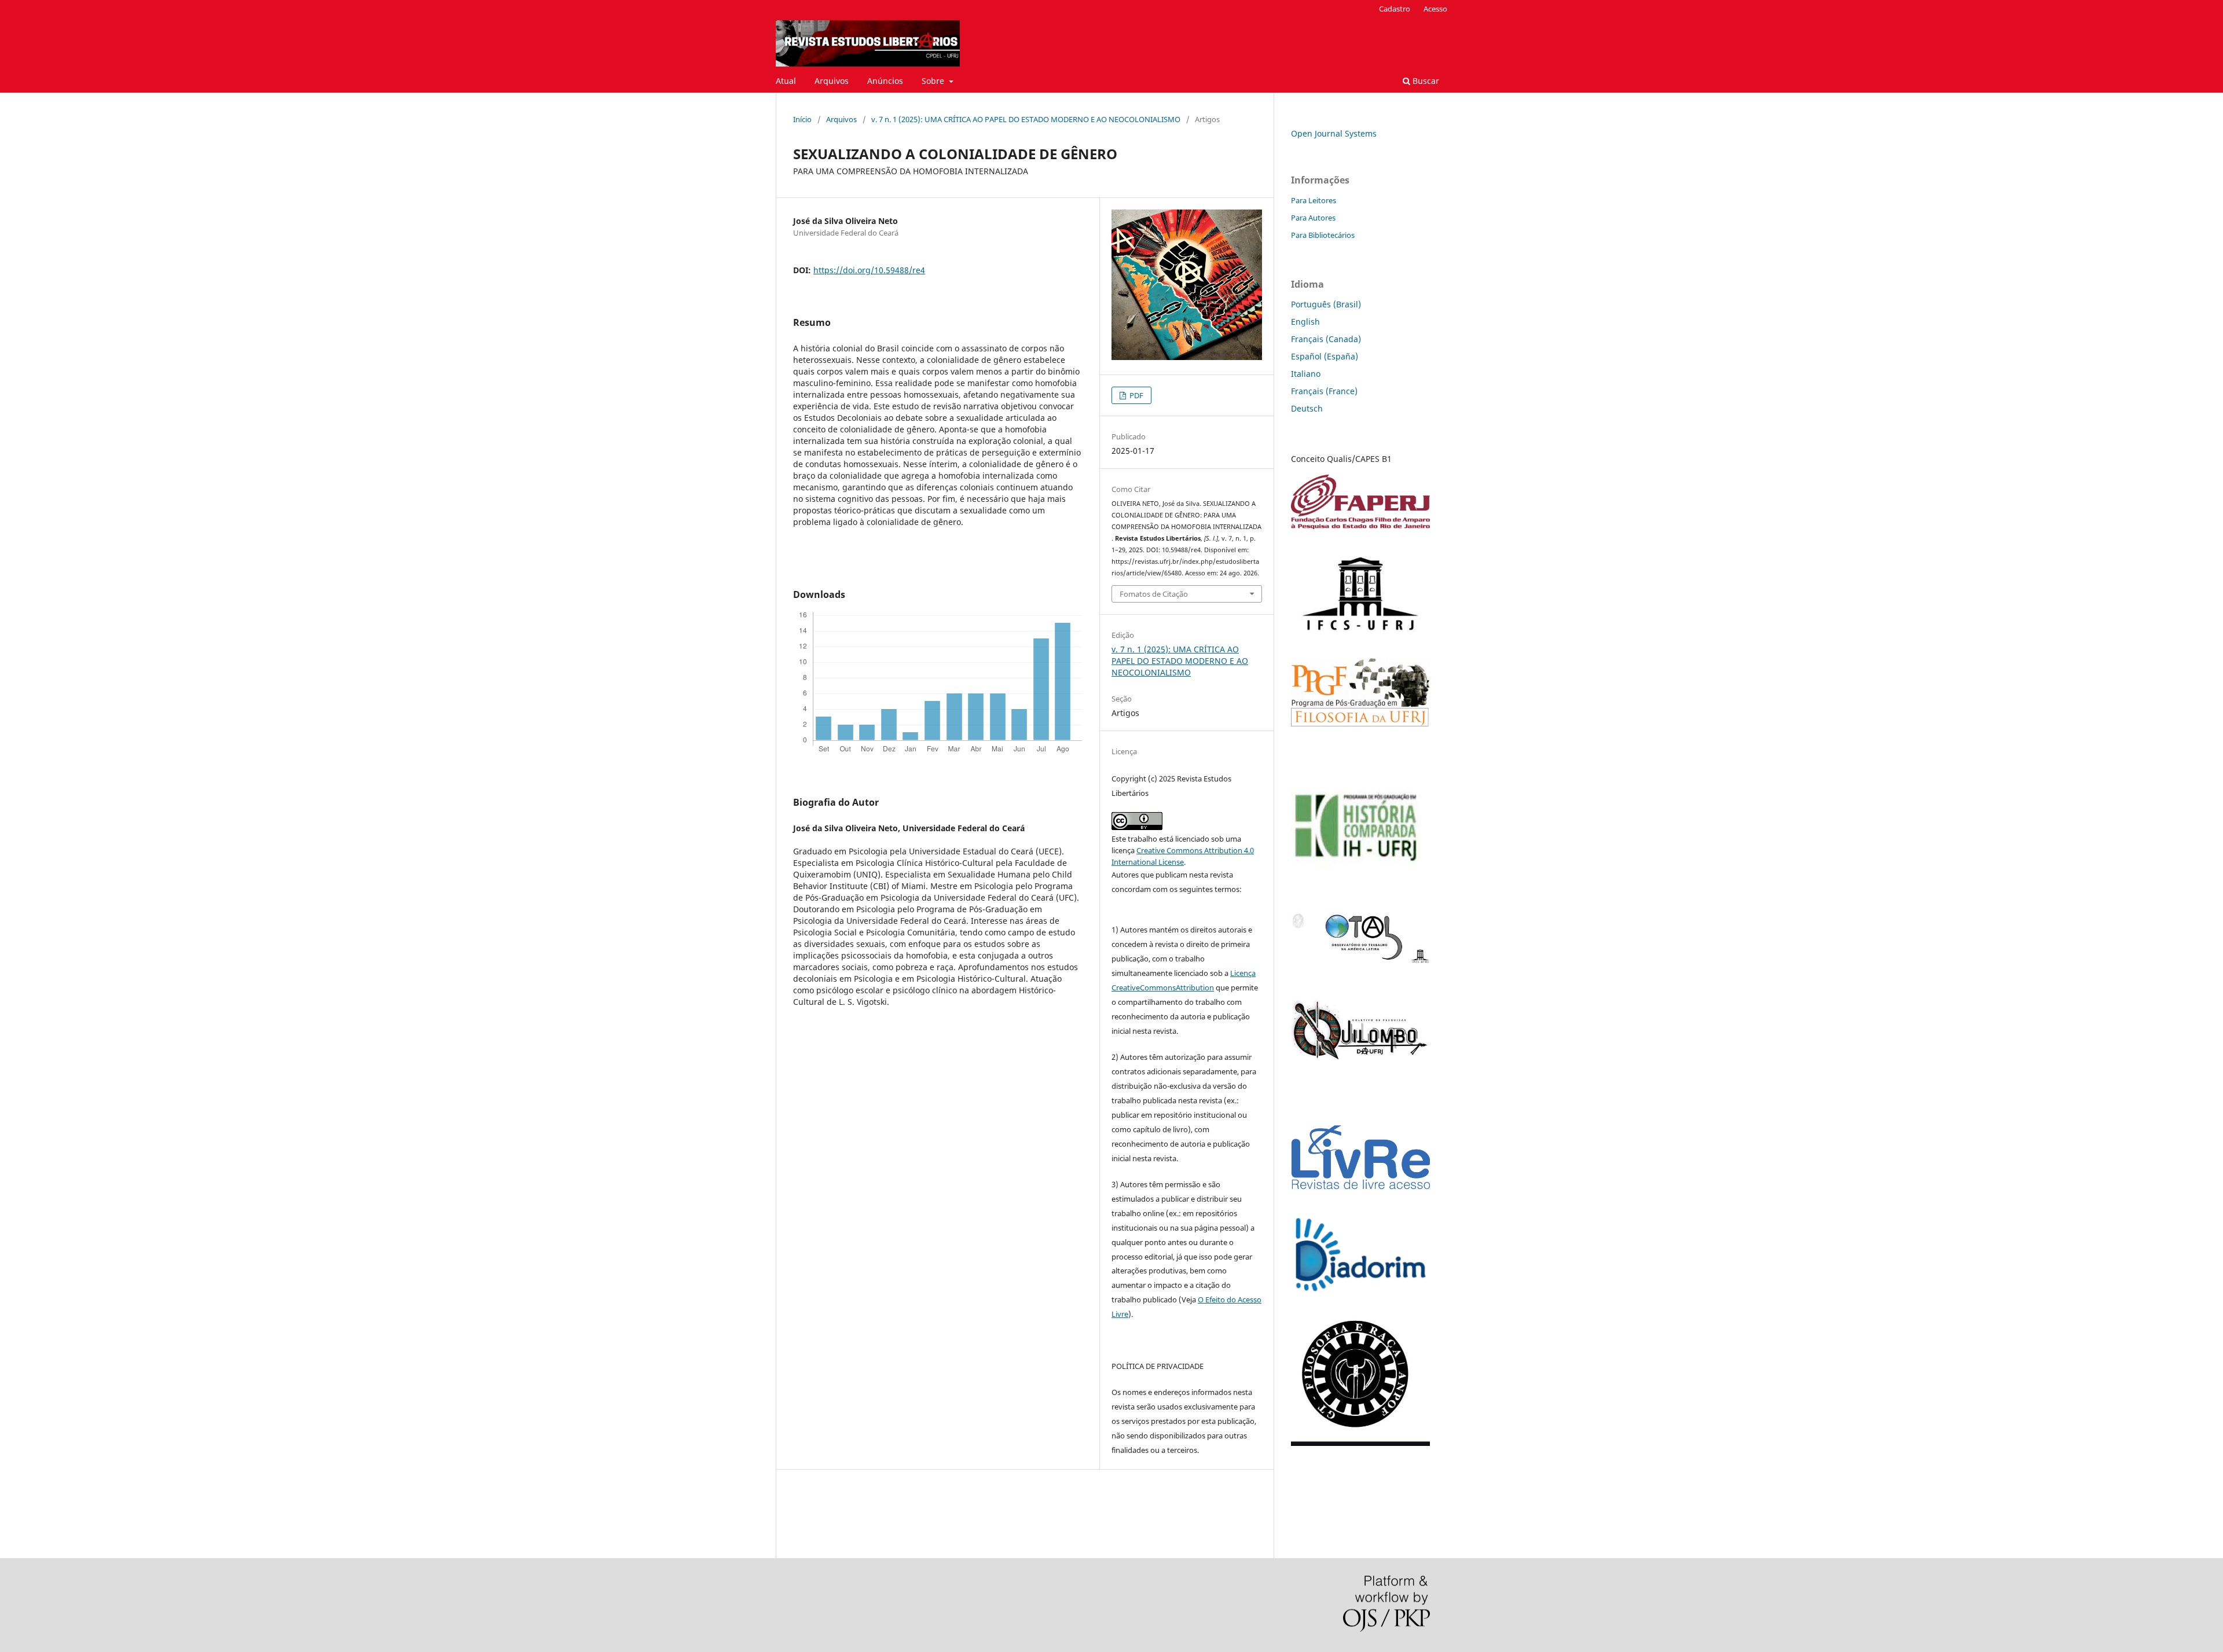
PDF (1136, 395)
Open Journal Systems (1334, 133)
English (1305, 322)
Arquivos (832, 81)
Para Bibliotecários (1323, 235)
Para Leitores (1314, 200)
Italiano (1306, 374)
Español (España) (1325, 356)
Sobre (934, 81)
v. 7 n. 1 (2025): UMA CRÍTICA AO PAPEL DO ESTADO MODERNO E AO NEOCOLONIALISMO (1026, 119)
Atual (786, 81)
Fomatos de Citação (1154, 594)
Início (802, 119)
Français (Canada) (1326, 339)
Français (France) (1324, 391)
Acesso (1435, 9)
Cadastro (1395, 9)
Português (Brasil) (1326, 304)
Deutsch (1307, 408)
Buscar (1425, 81)
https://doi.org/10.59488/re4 (869, 270)
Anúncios (885, 81)
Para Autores (1313, 218)
